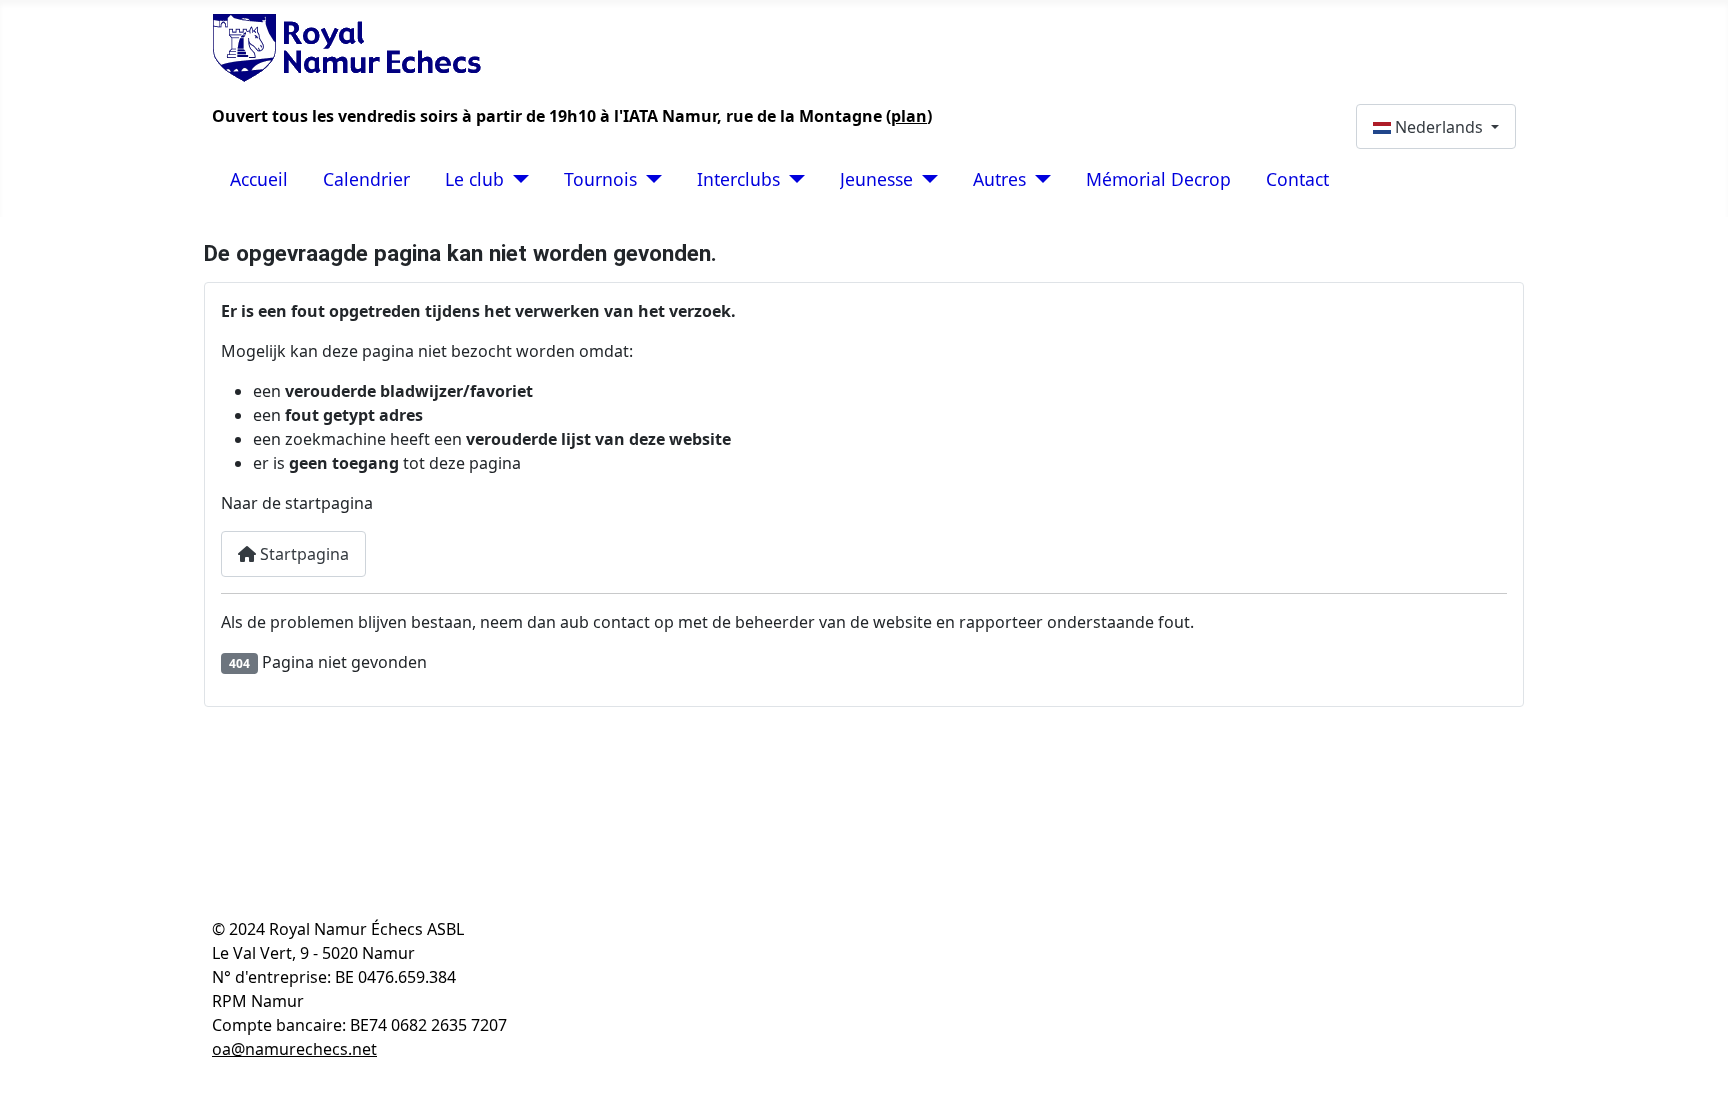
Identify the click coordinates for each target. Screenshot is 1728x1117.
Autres (999, 179)
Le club (474, 179)
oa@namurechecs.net (294, 1049)
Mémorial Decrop (1158, 179)
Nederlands (1439, 127)
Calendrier (366, 179)
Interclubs (738, 179)
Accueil (259, 179)
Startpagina (302, 554)
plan (909, 116)
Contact (1297, 179)
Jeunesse (876, 179)
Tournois (600, 179)
